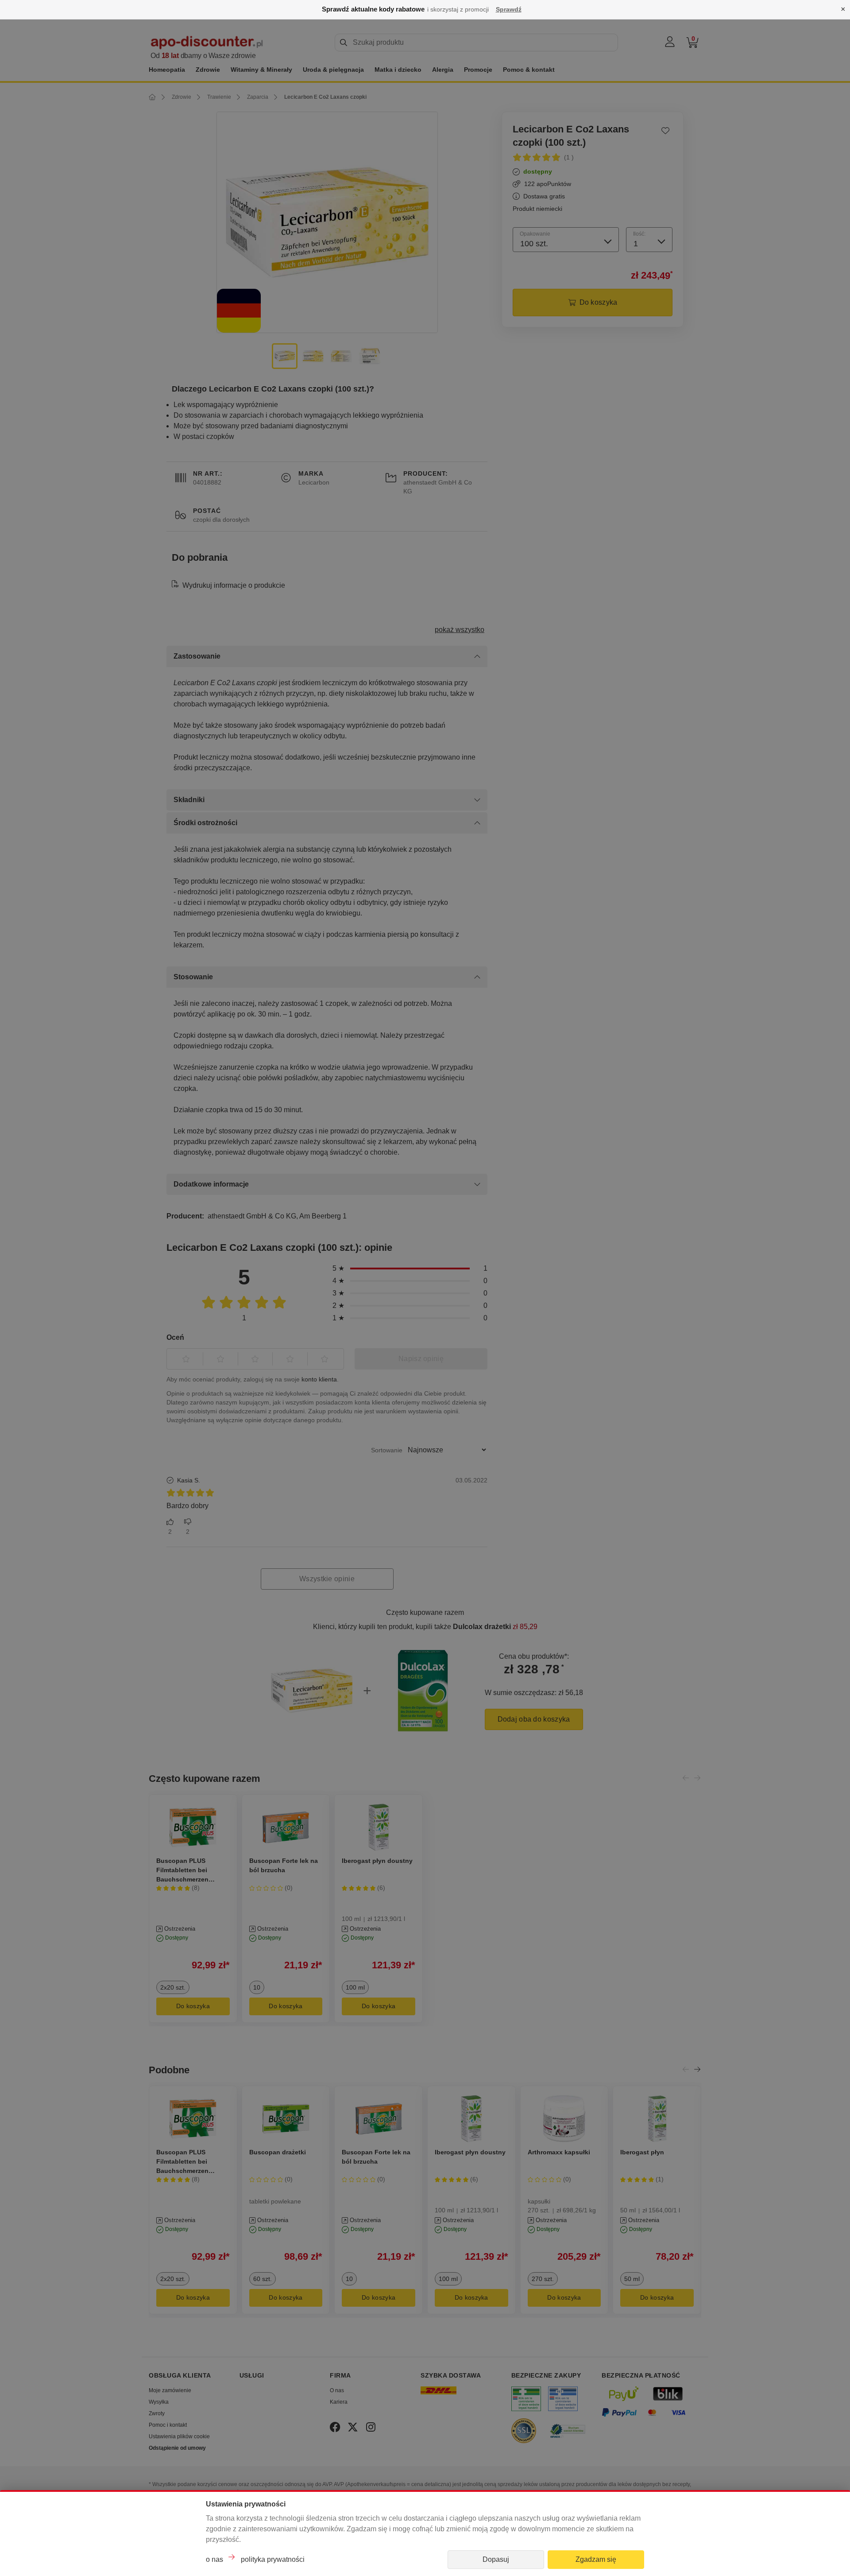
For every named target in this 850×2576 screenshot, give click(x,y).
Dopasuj (496, 2559)
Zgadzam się (596, 2559)
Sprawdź (509, 9)
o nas (214, 2559)
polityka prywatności (273, 2559)
